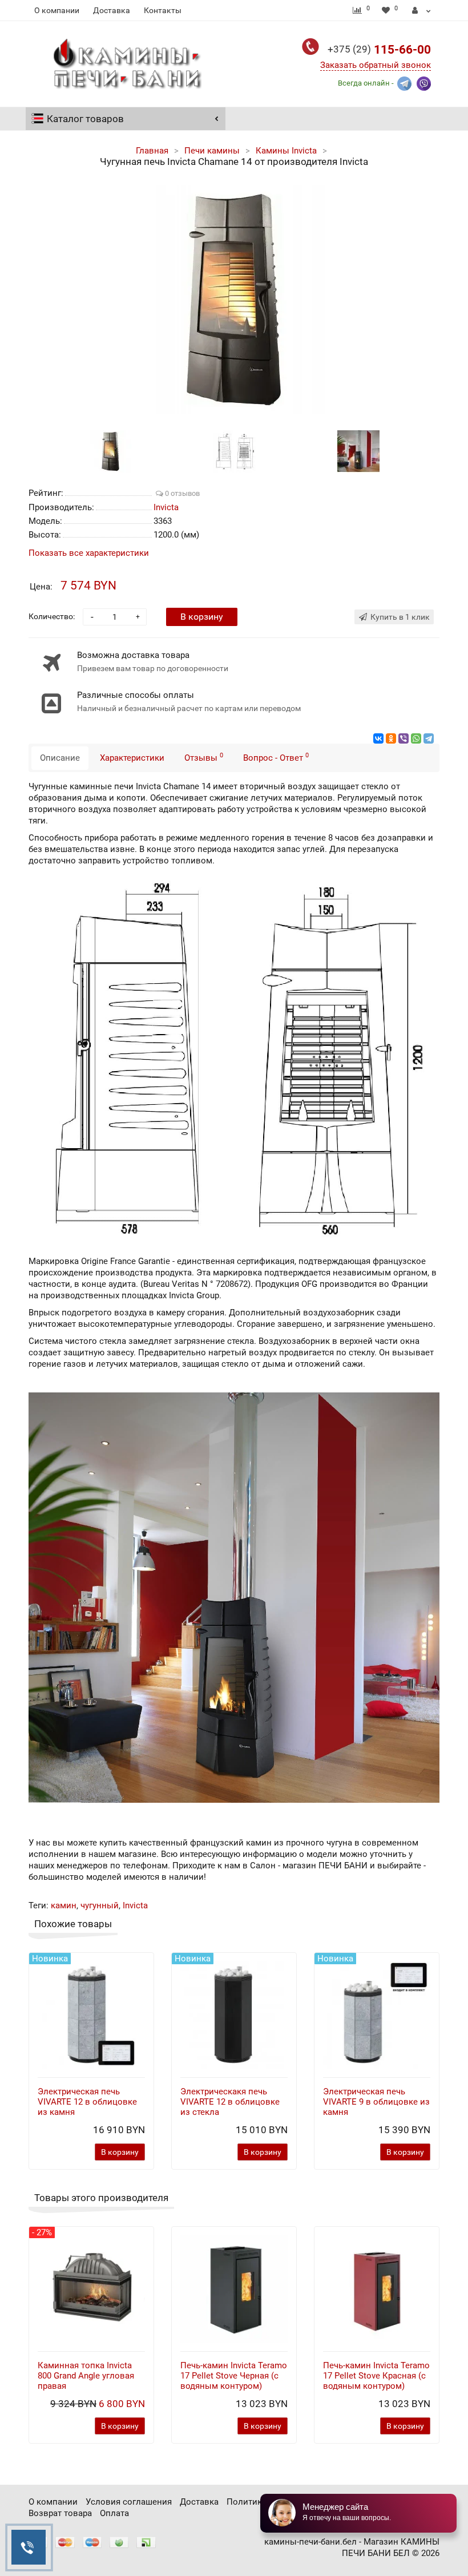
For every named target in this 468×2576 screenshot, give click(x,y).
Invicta (135, 1905)
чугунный (100, 1905)
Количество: (52, 616)
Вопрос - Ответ (276, 757)
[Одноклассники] (391, 738)
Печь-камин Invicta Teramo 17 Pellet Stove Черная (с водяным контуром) (234, 2376)
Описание (60, 758)
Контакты (163, 10)
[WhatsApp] (416, 738)
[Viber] (404, 738)
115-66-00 (379, 50)
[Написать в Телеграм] (404, 82)
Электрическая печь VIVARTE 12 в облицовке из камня (87, 2102)
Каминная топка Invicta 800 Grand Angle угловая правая (86, 2376)
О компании (57, 10)
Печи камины (212, 151)
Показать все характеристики (89, 553)
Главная (152, 151)
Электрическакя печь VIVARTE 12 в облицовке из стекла (230, 2102)
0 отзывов (181, 493)
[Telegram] (429, 738)
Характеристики (132, 758)
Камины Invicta (286, 151)
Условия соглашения (129, 2502)
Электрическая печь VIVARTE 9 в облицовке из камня (376, 2102)
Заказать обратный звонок (376, 65)
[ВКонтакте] (378, 738)
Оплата (114, 2513)
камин (64, 1905)
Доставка (112, 10)
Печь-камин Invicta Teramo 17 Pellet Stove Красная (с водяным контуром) (376, 2376)
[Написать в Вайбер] (424, 82)
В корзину (202, 617)
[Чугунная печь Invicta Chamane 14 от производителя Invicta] (234, 300)
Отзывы (204, 757)
